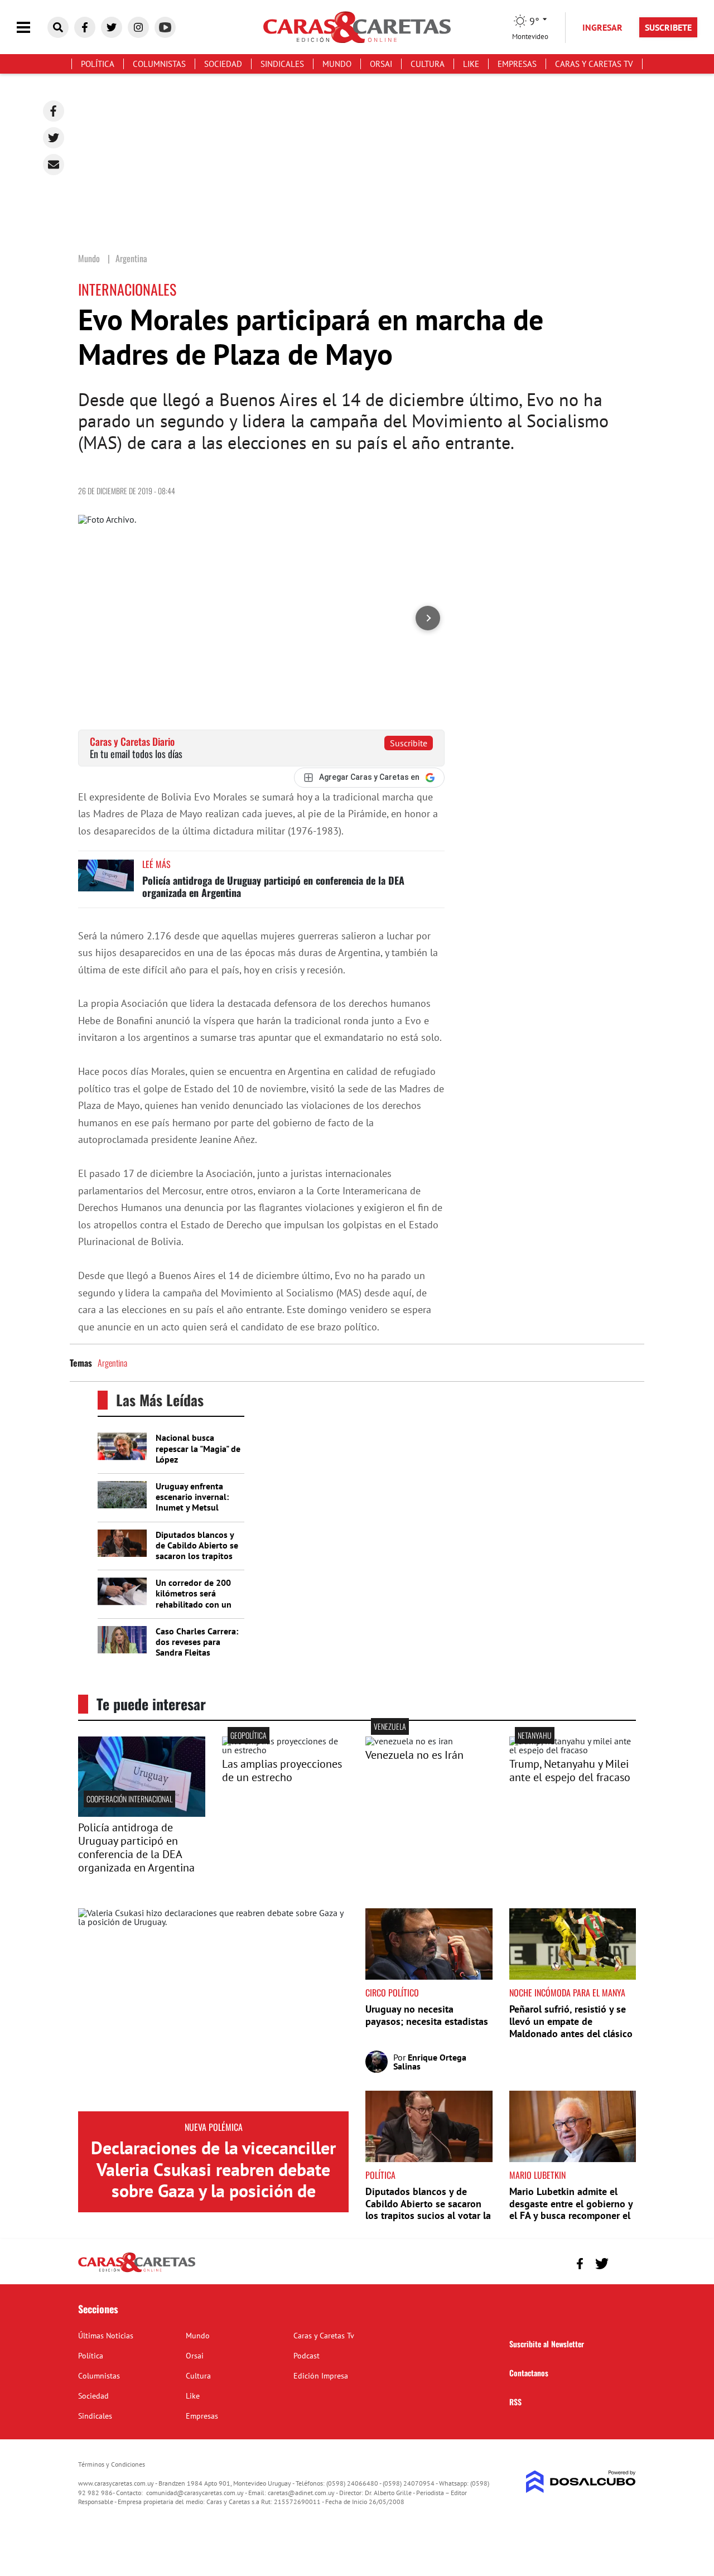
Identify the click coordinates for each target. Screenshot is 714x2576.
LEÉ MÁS (156, 864)
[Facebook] (54, 111)
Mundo (337, 64)
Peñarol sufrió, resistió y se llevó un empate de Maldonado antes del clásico (571, 2021)
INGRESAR (602, 27)
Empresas (517, 64)
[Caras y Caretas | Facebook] (85, 27)
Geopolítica (249, 1735)
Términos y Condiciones (112, 2464)
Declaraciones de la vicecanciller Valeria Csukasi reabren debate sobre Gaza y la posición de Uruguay (213, 2180)
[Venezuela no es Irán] (409, 1741)
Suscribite (409, 743)
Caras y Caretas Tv (594, 64)
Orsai (381, 64)
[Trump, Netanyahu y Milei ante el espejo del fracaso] (573, 1750)
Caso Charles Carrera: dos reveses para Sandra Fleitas (197, 1642)
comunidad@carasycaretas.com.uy (195, 2493)
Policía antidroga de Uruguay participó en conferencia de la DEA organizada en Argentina (273, 886)
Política (98, 64)
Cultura (428, 64)
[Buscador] (58, 27)
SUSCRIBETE (668, 27)
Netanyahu (535, 1735)
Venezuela (390, 1726)
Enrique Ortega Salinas (430, 2062)
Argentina (112, 1363)
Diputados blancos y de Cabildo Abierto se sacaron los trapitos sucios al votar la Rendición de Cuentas (197, 1556)
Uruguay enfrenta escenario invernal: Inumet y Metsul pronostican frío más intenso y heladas (196, 1508)
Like (471, 64)
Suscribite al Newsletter (547, 2344)
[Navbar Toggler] (32, 28)
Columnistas (159, 64)
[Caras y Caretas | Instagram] (138, 27)
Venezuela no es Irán (414, 1755)
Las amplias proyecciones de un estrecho (282, 1771)
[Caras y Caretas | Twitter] (112, 27)
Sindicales (282, 64)
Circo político (392, 1993)
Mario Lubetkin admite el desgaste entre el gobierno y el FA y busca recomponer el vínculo (571, 2210)
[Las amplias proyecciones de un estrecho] (286, 1750)
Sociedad (223, 64)
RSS (515, 2402)
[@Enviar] (54, 165)
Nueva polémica (214, 2127)
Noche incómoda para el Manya (567, 1993)
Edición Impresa (321, 2376)
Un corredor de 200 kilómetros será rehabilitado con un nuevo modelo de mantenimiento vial (194, 1604)
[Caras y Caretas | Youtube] (165, 27)
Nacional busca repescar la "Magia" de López (198, 1448)
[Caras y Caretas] (137, 2271)
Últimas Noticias (106, 2336)
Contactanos (529, 2373)
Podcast (307, 2356)
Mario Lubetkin (537, 2175)
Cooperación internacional (129, 1799)
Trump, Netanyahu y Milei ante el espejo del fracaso (570, 1771)
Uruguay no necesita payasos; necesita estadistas (427, 2015)
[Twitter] (54, 138)
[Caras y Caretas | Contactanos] (623, 2262)
